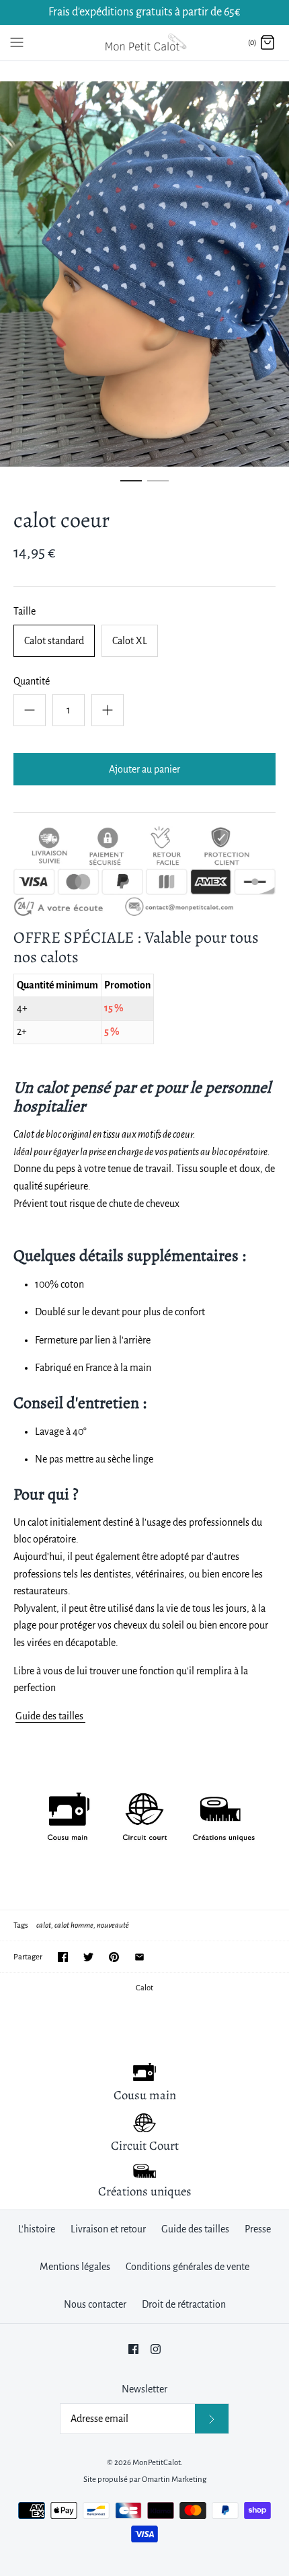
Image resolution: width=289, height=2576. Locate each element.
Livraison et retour (108, 2229)
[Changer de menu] (17, 42)
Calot (144, 1988)
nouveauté (113, 1925)
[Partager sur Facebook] (63, 1957)
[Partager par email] (139, 1957)
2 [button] (158, 487)
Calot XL (130, 641)
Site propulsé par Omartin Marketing (145, 2480)
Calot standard (54, 641)
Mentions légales (75, 2267)
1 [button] (131, 487)
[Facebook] (133, 2349)
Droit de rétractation (184, 2304)
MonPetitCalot (157, 2463)
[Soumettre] (212, 2418)
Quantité (32, 681)
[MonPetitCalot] (145, 43)
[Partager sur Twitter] (88, 1957)
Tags (21, 1925)
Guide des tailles (50, 1716)
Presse (258, 2229)
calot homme (74, 1925)
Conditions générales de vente (188, 2267)
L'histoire (37, 2229)
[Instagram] (156, 2349)
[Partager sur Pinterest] (114, 1957)
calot (44, 1925)
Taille (25, 611)
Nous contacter (95, 2304)
